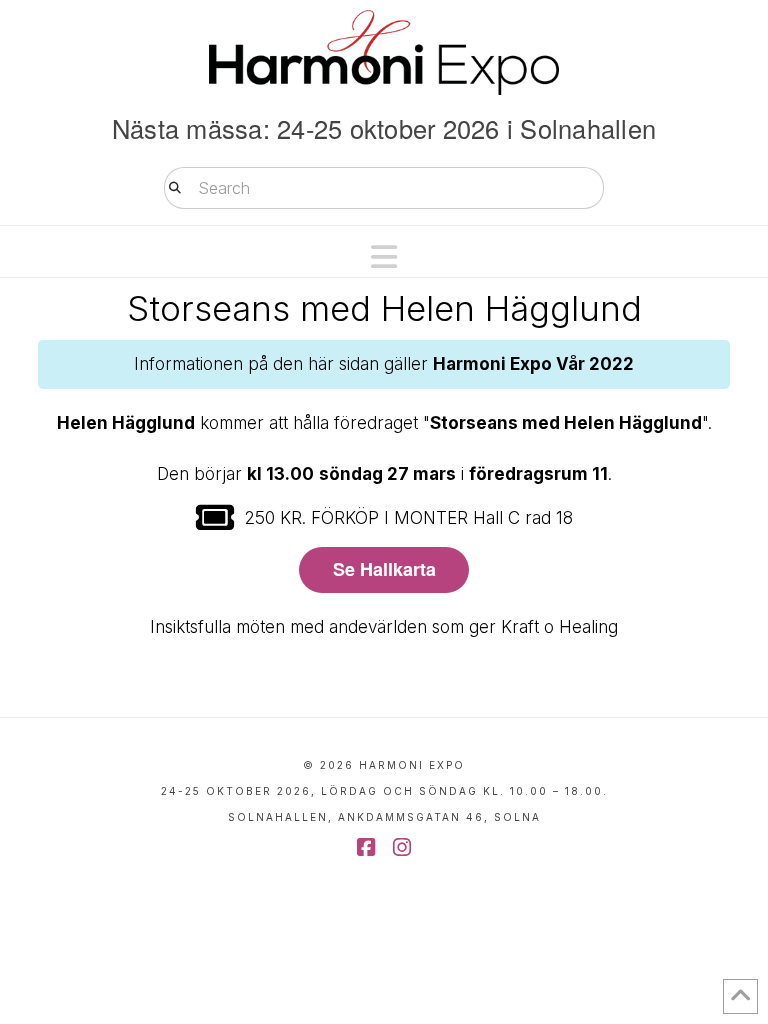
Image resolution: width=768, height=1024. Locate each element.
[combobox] (384, 188)
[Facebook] (366, 847)
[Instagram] (402, 847)
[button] (384, 257)
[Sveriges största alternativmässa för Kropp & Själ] (384, 52)
